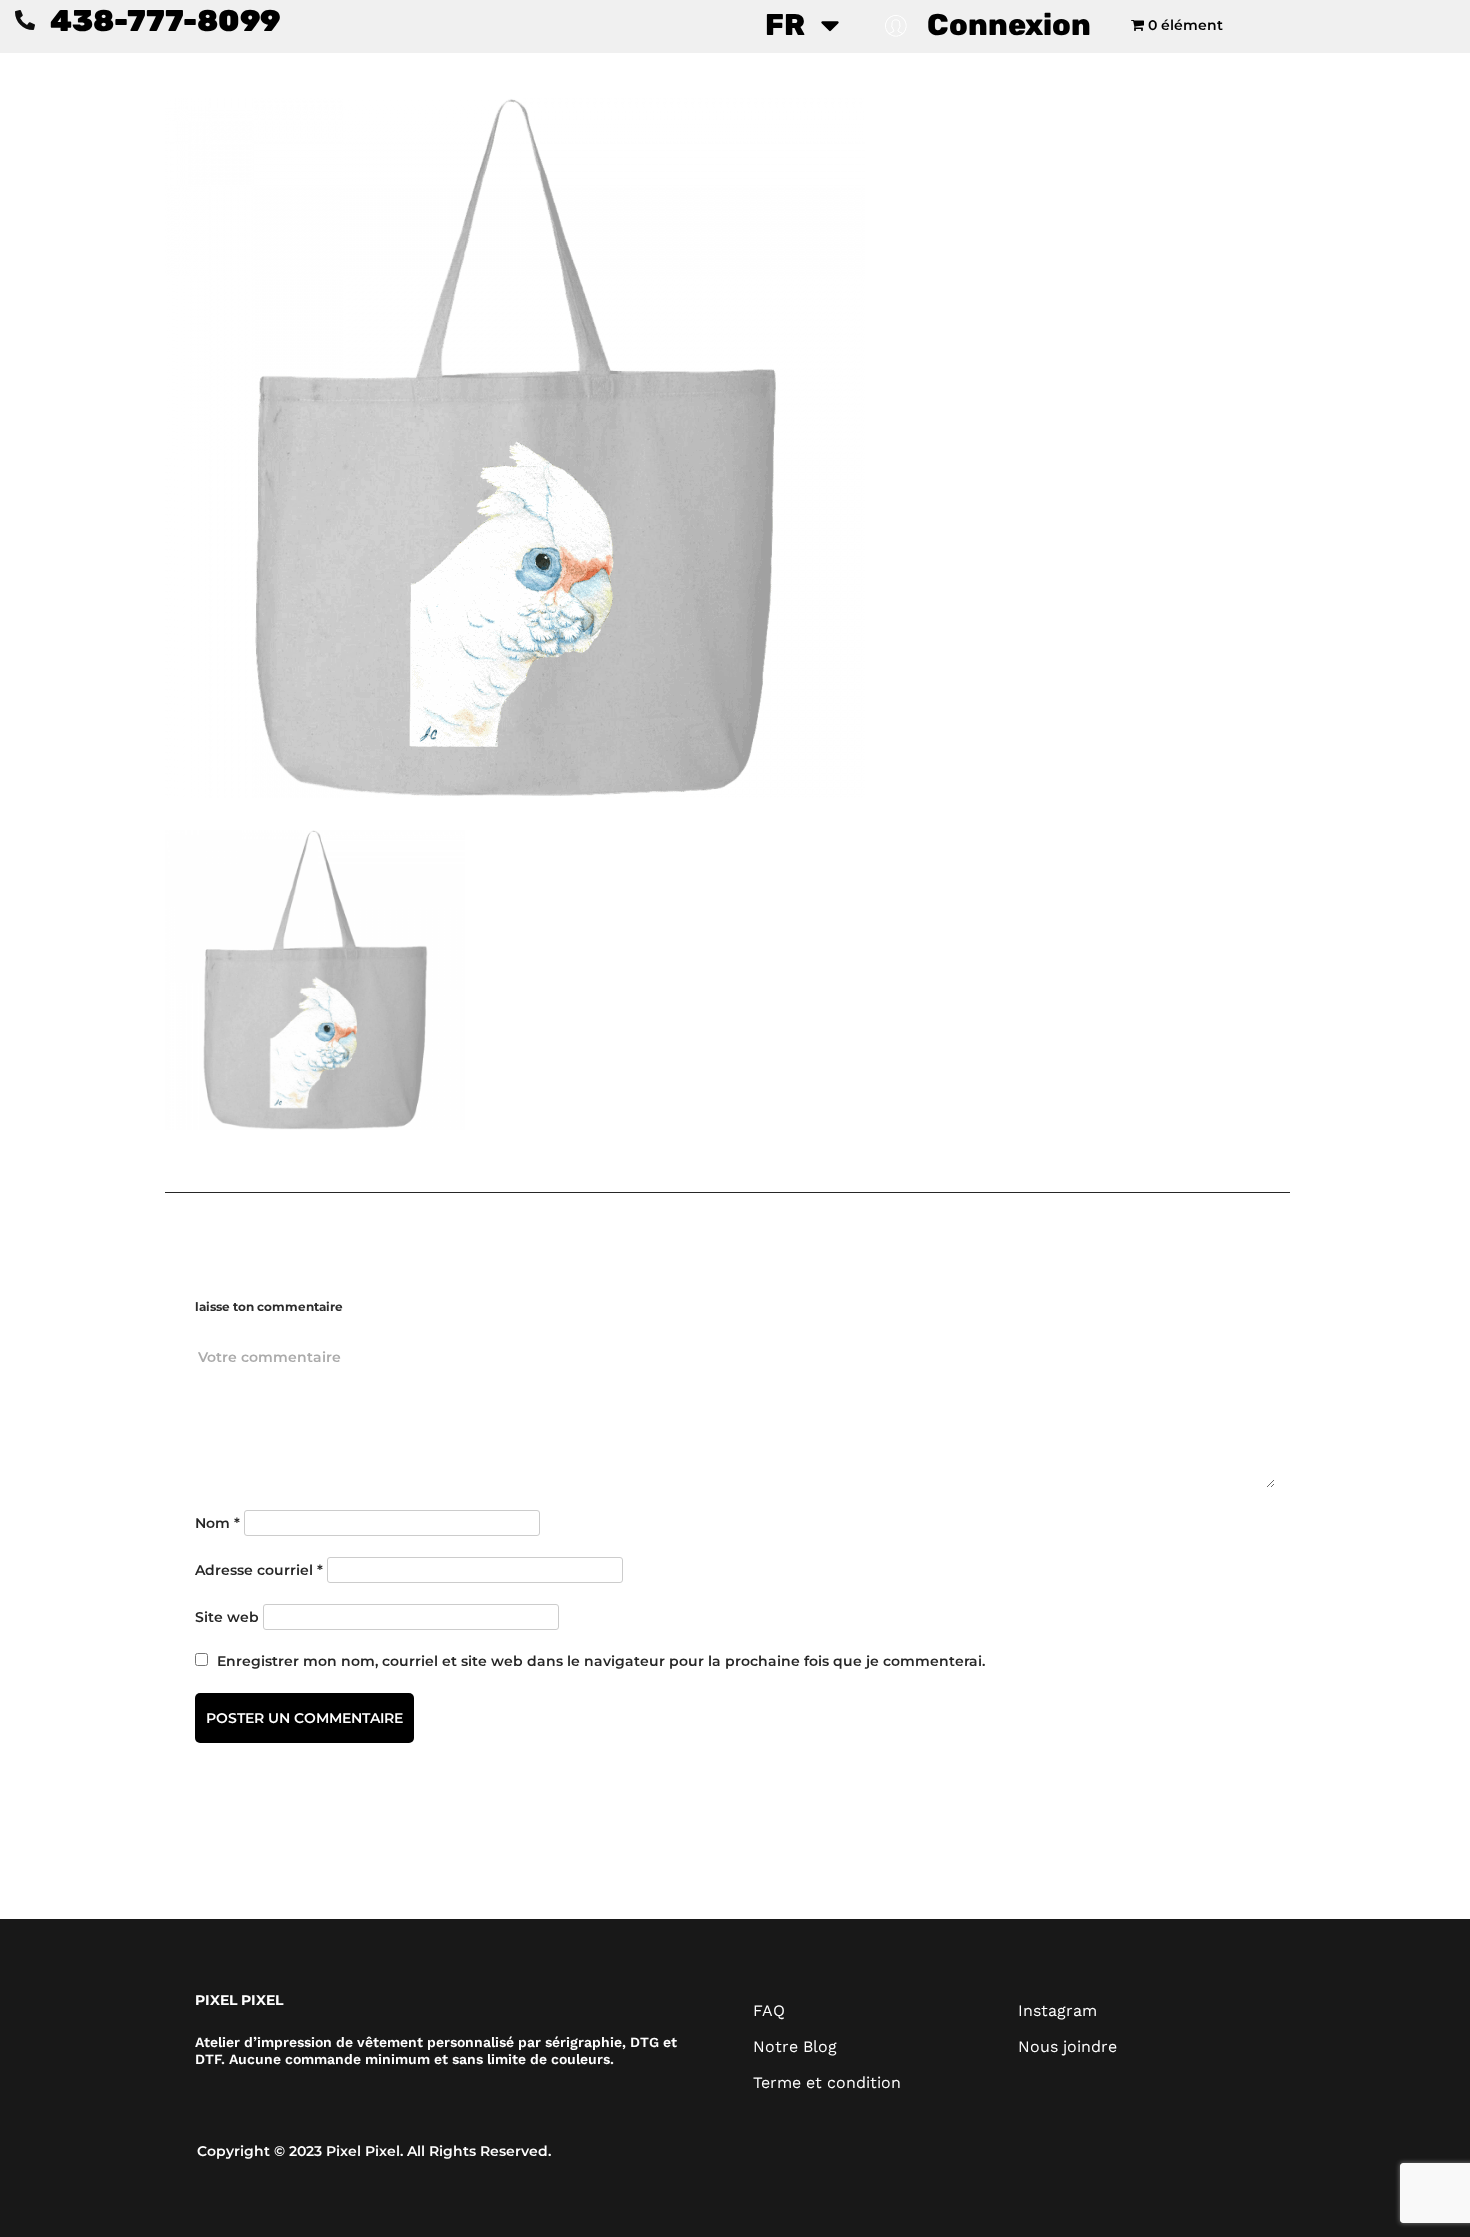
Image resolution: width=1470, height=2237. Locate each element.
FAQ (769, 2010)
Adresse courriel (259, 1570)
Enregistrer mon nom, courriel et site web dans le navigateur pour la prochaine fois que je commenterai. (601, 1661)
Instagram (1057, 2010)
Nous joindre (1067, 2046)
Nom (217, 1523)
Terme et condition (827, 2082)
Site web (227, 1617)
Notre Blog (795, 2046)
